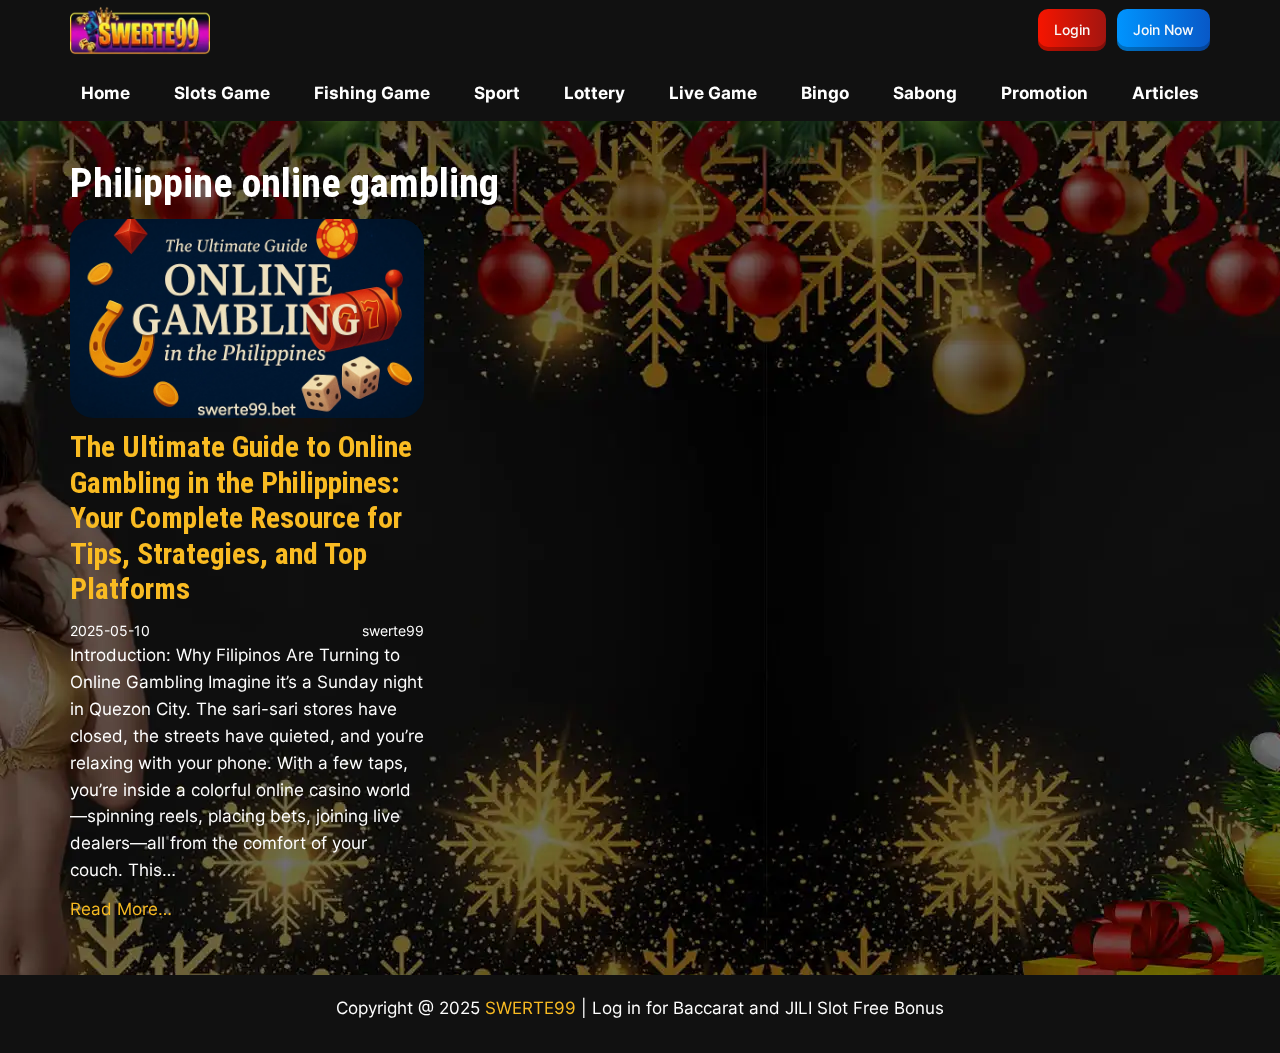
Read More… (121, 909)
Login (1072, 29)
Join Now (1163, 29)
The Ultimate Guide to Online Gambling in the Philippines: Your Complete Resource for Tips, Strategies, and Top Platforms (241, 518)
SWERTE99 (530, 1008)
